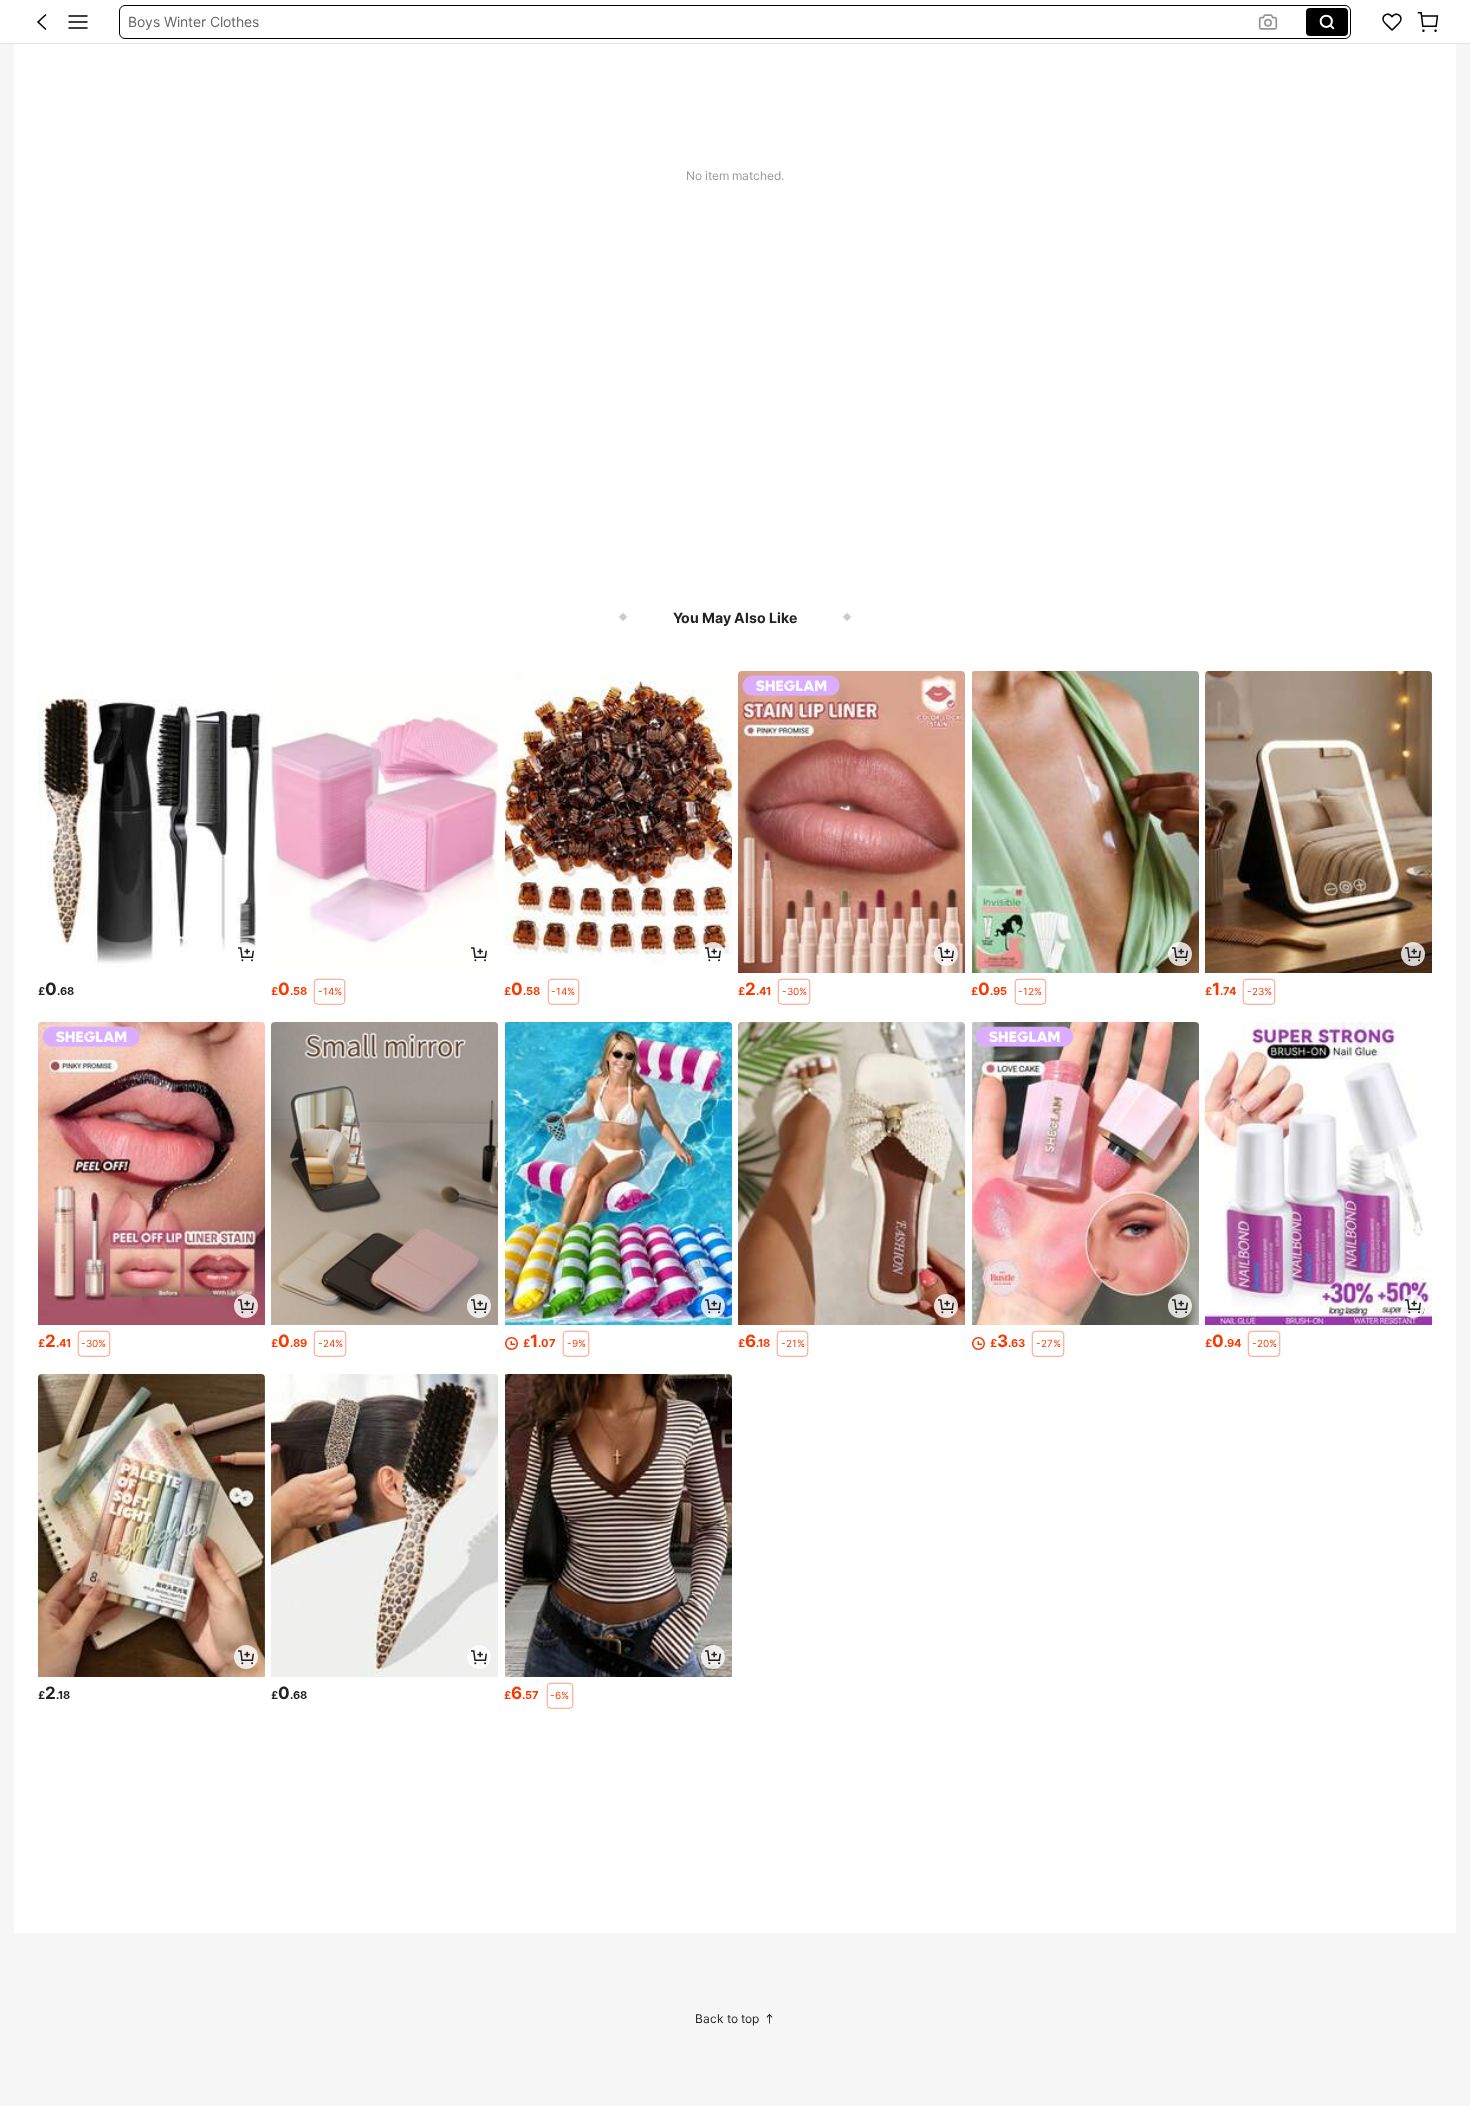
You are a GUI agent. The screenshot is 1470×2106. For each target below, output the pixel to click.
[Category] (78, 22)
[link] (1392, 22)
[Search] (1327, 22)
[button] (42, 22)
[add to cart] (246, 954)
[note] (329, 991)
